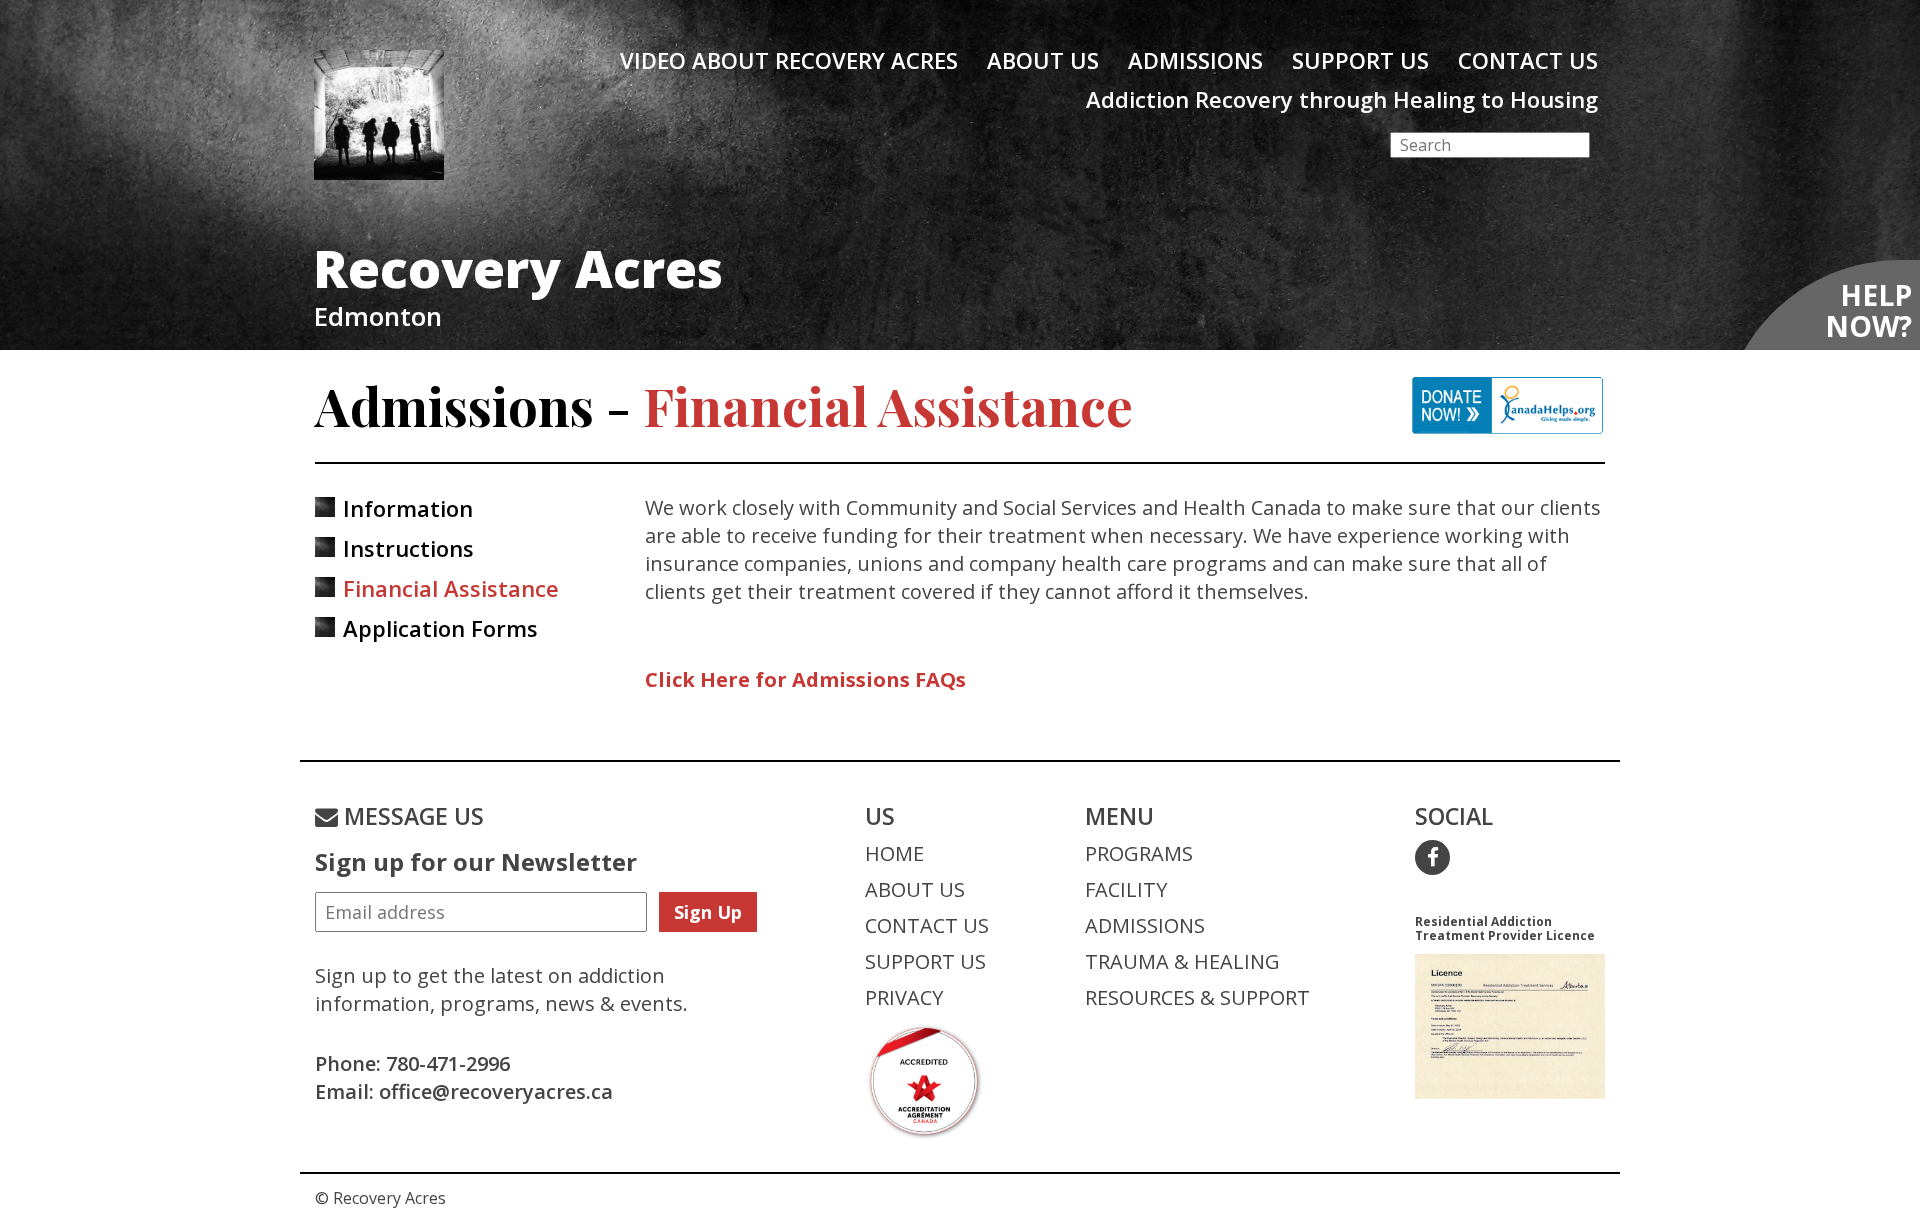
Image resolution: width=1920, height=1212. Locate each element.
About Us (1043, 60)
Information (408, 508)
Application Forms (440, 628)
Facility (1126, 889)
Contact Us (1528, 60)
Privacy (904, 997)
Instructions (408, 548)
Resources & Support (1197, 997)
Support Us (1360, 60)
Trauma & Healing (1182, 961)
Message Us (411, 816)
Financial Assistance (451, 588)
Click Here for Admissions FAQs (805, 679)
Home (894, 853)
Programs (1139, 853)
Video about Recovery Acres (789, 60)
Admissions (1195, 60)
